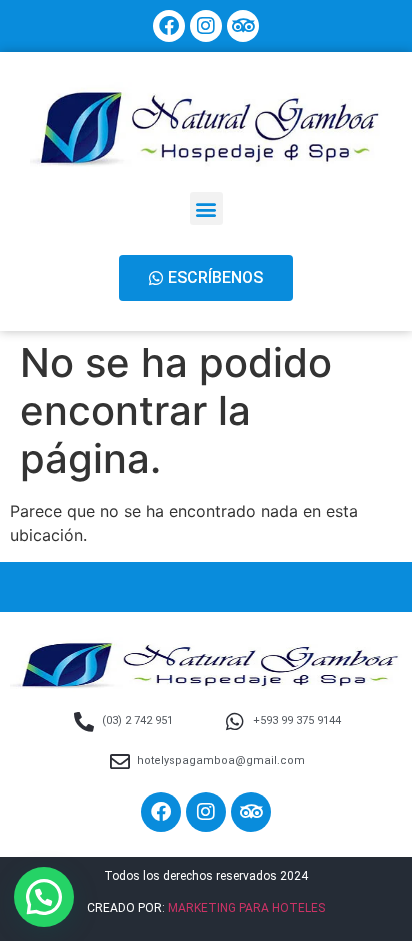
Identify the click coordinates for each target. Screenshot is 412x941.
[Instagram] (206, 26)
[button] (206, 208)
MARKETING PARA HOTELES (246, 908)
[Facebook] (169, 26)
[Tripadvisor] (243, 26)
